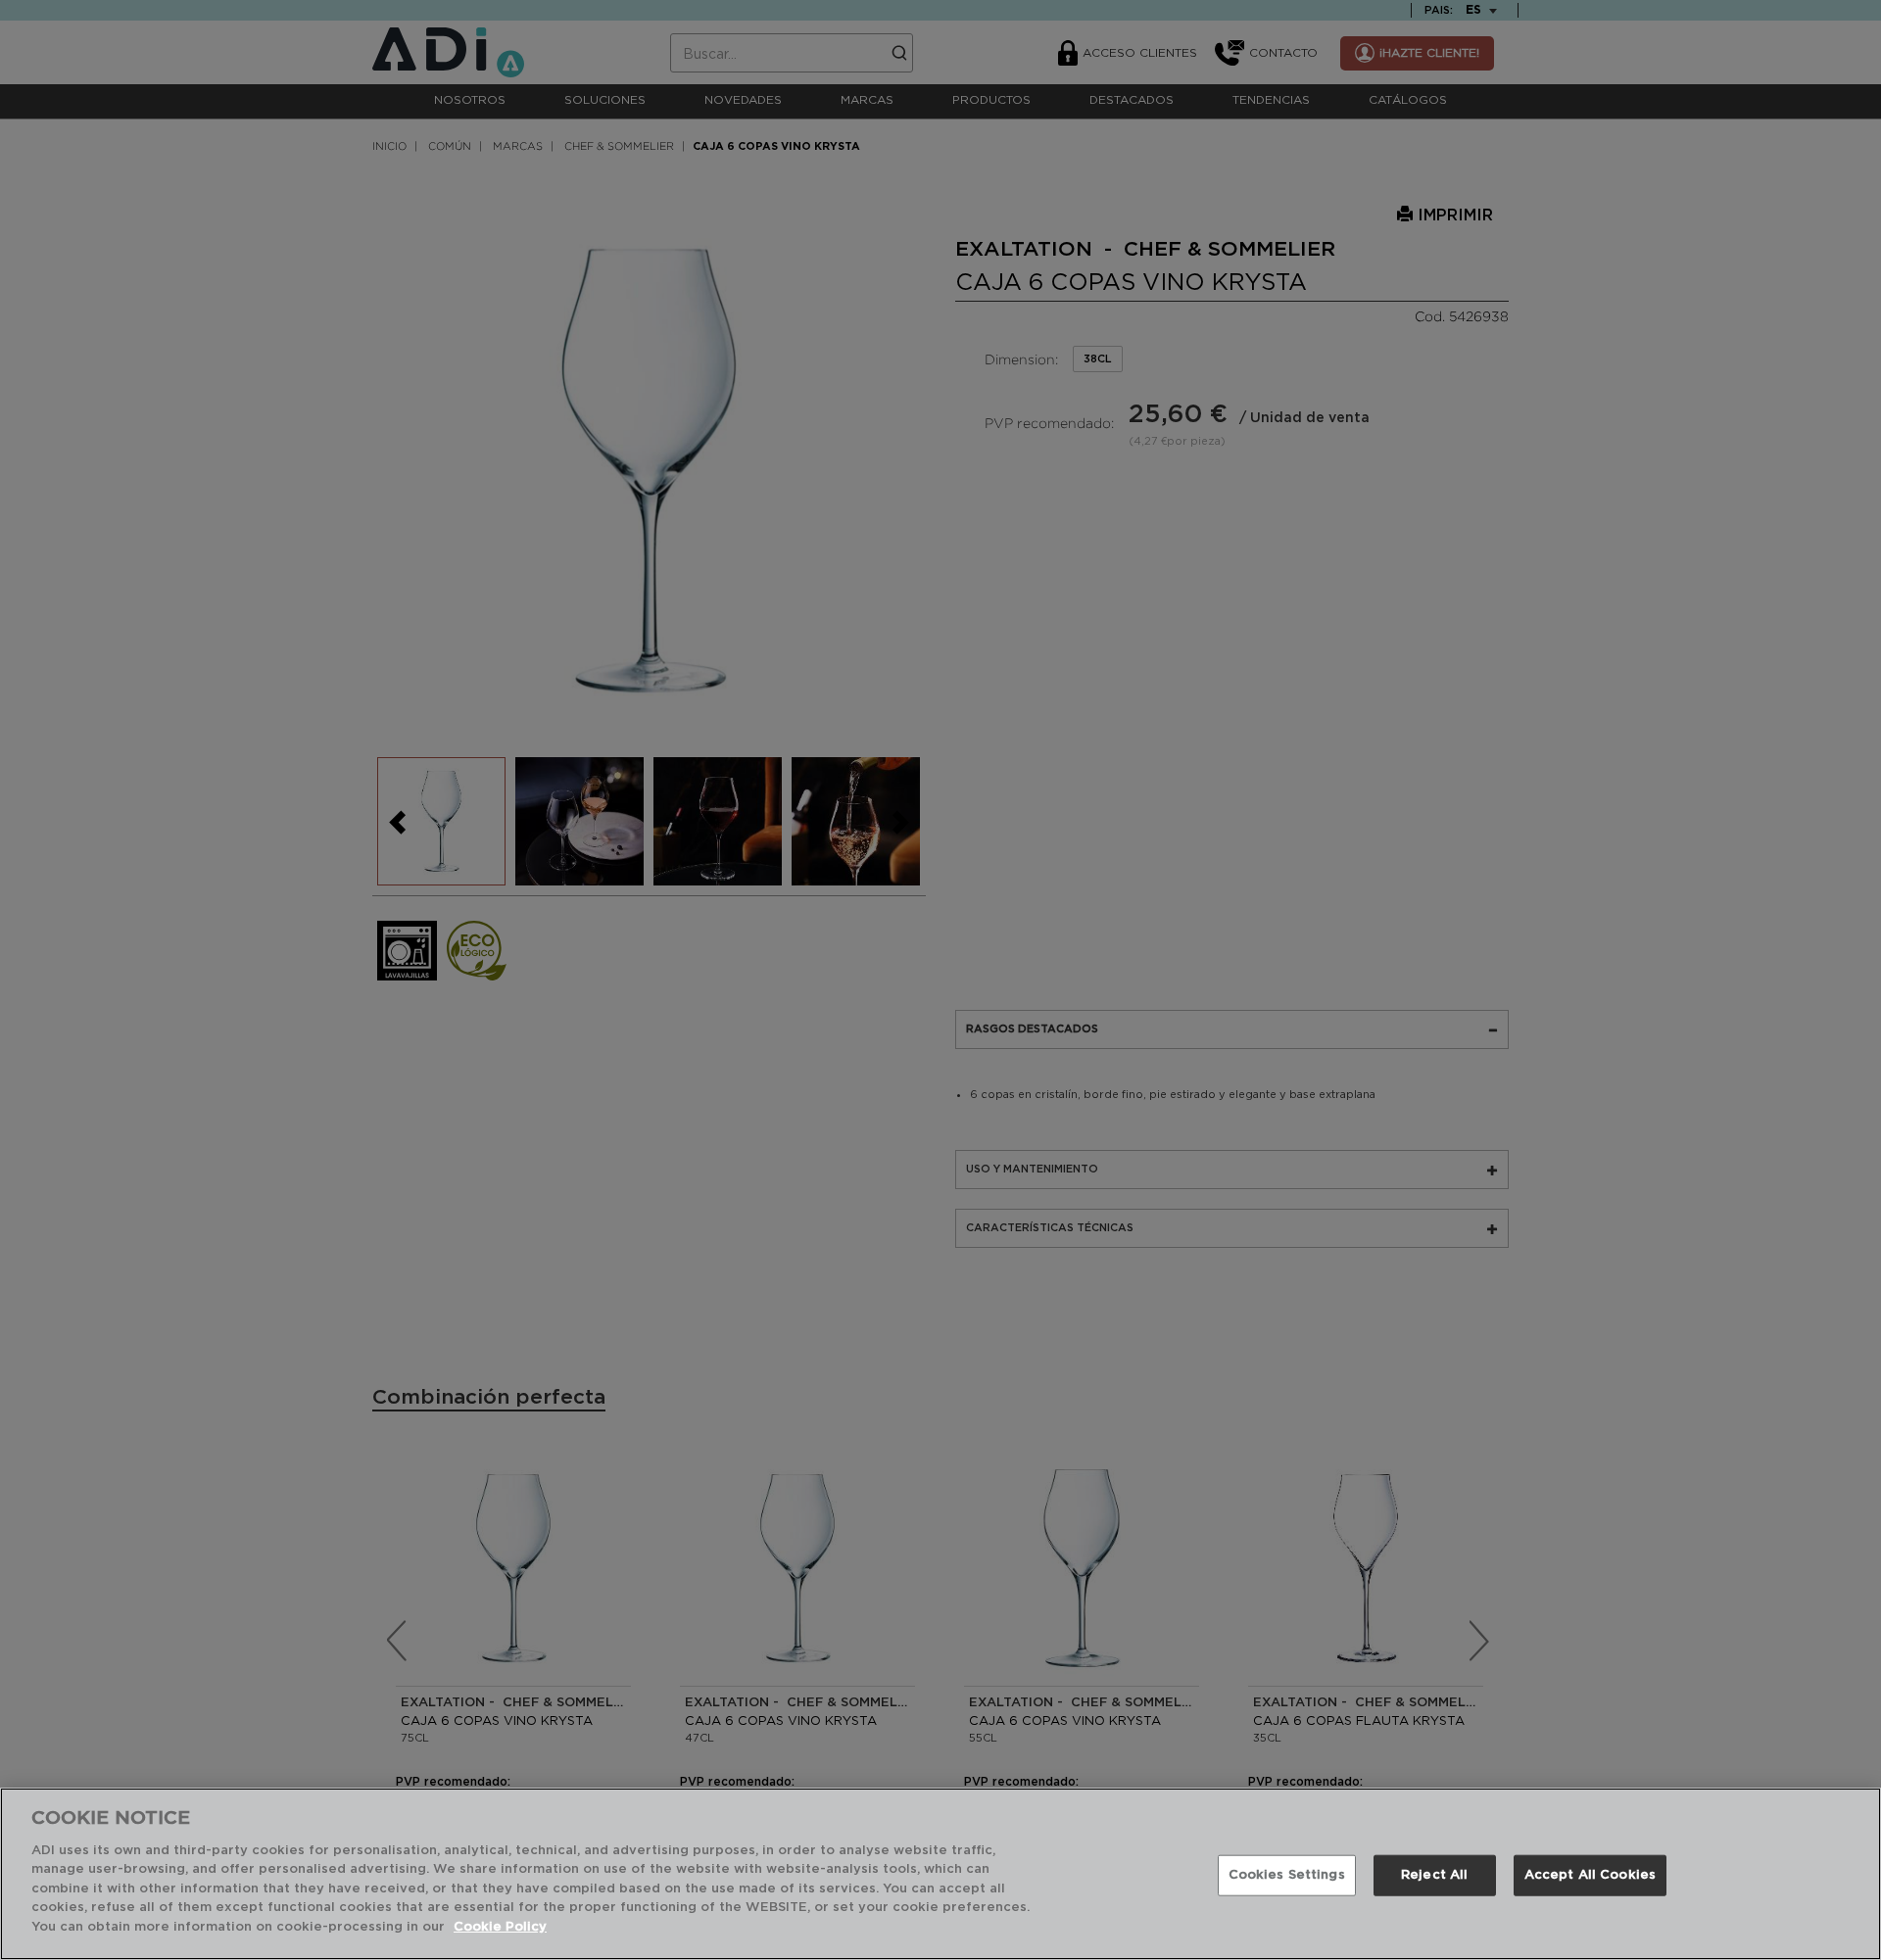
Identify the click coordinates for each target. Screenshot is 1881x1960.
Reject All (1434, 1875)
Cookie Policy (500, 1927)
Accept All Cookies (1590, 1875)
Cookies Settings (1287, 1875)
